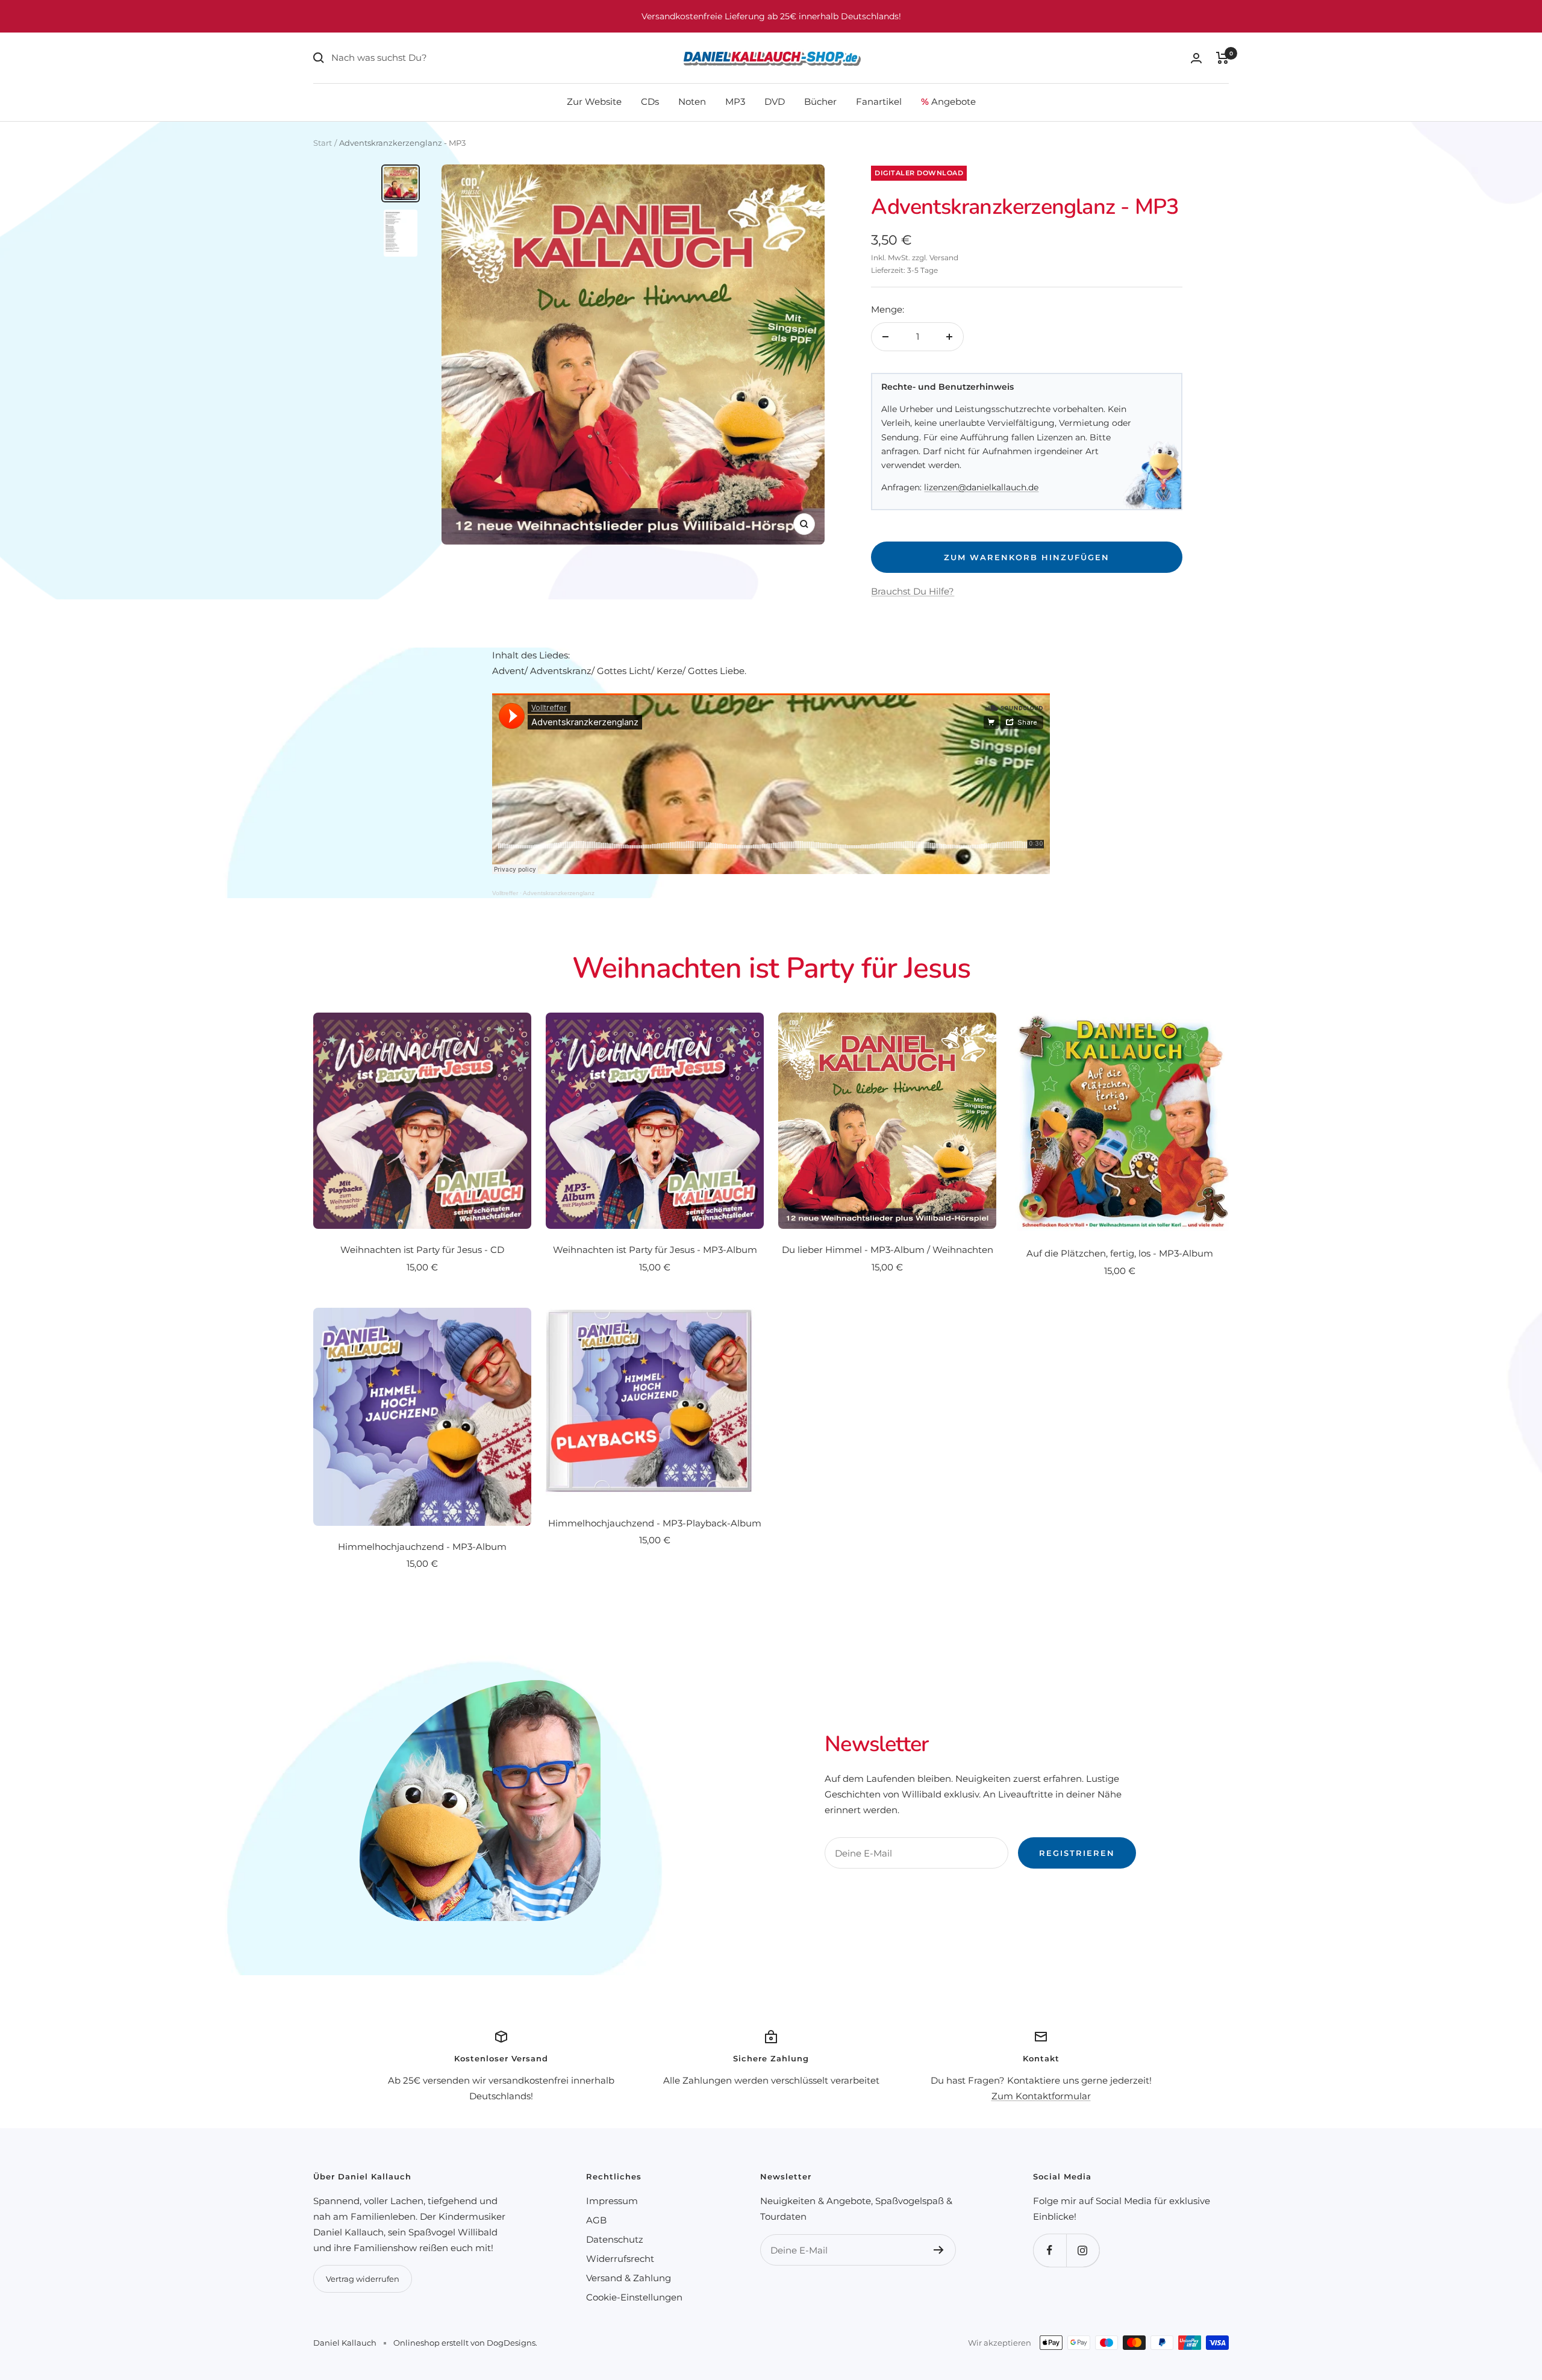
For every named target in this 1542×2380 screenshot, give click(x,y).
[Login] (1196, 58)
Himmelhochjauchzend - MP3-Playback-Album (655, 1523)
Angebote (948, 102)
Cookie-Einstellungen (634, 2297)
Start (323, 143)
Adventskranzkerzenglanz (559, 893)
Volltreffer (505, 893)
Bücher (820, 102)
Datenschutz (615, 2239)
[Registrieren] (939, 2250)
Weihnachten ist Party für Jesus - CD (422, 1250)
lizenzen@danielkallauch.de (981, 487)
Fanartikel (879, 102)
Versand (944, 258)
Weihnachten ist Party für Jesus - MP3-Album (655, 1250)
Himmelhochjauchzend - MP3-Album (422, 1547)
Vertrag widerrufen (363, 2279)
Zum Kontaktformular (1041, 2096)
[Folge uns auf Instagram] (1083, 2250)
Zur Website (594, 102)
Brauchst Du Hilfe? (913, 591)
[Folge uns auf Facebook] (1050, 2250)
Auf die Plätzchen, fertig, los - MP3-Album (1120, 1253)
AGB (596, 2220)
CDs (650, 102)
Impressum (612, 2201)
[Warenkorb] (1222, 58)
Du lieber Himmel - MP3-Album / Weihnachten (888, 1250)
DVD (775, 102)
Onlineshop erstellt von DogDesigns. (465, 2343)
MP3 (735, 102)
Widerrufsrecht (620, 2259)
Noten (692, 102)
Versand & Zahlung (629, 2278)
